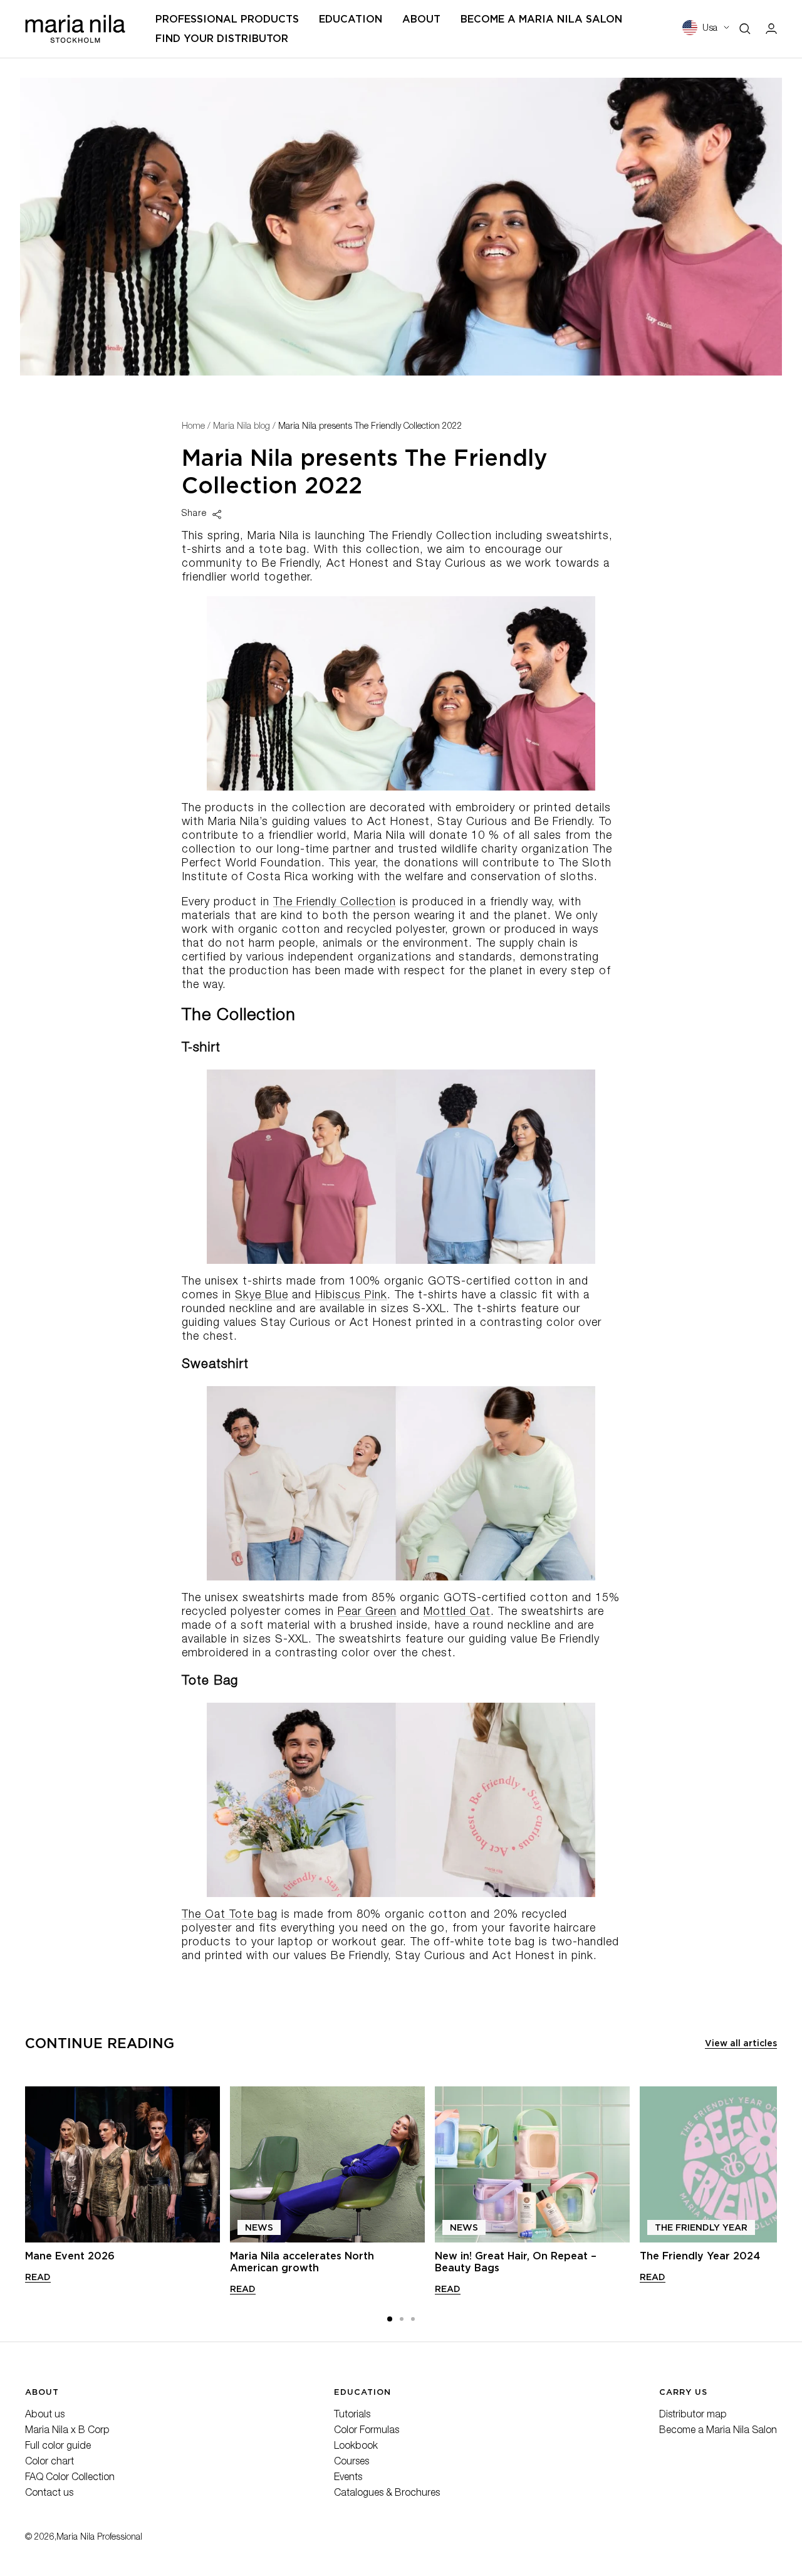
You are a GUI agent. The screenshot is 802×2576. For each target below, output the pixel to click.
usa (710, 29)
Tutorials (352, 2416)
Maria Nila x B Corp (67, 2431)
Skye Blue (262, 1296)
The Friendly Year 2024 (700, 2256)
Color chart (49, 2463)
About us (45, 2416)
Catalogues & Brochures (387, 2494)
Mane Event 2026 (70, 2256)
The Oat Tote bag (230, 1915)
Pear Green (367, 1612)
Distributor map (693, 2416)
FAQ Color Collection (70, 2478)
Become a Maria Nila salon (541, 19)
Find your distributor (222, 39)
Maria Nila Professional (99, 2538)
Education (351, 19)
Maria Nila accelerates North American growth (302, 2262)
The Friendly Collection (335, 903)
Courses (352, 2463)
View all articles (741, 2043)
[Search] (745, 29)
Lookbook (356, 2447)
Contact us (49, 2494)
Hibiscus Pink (351, 1296)
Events (348, 2478)
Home (193, 427)
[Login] (771, 29)
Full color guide (58, 2447)
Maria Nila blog (242, 427)
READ (38, 2277)
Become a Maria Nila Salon (718, 2431)
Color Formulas (367, 2431)
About (421, 19)
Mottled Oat (457, 1612)
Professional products (227, 19)
